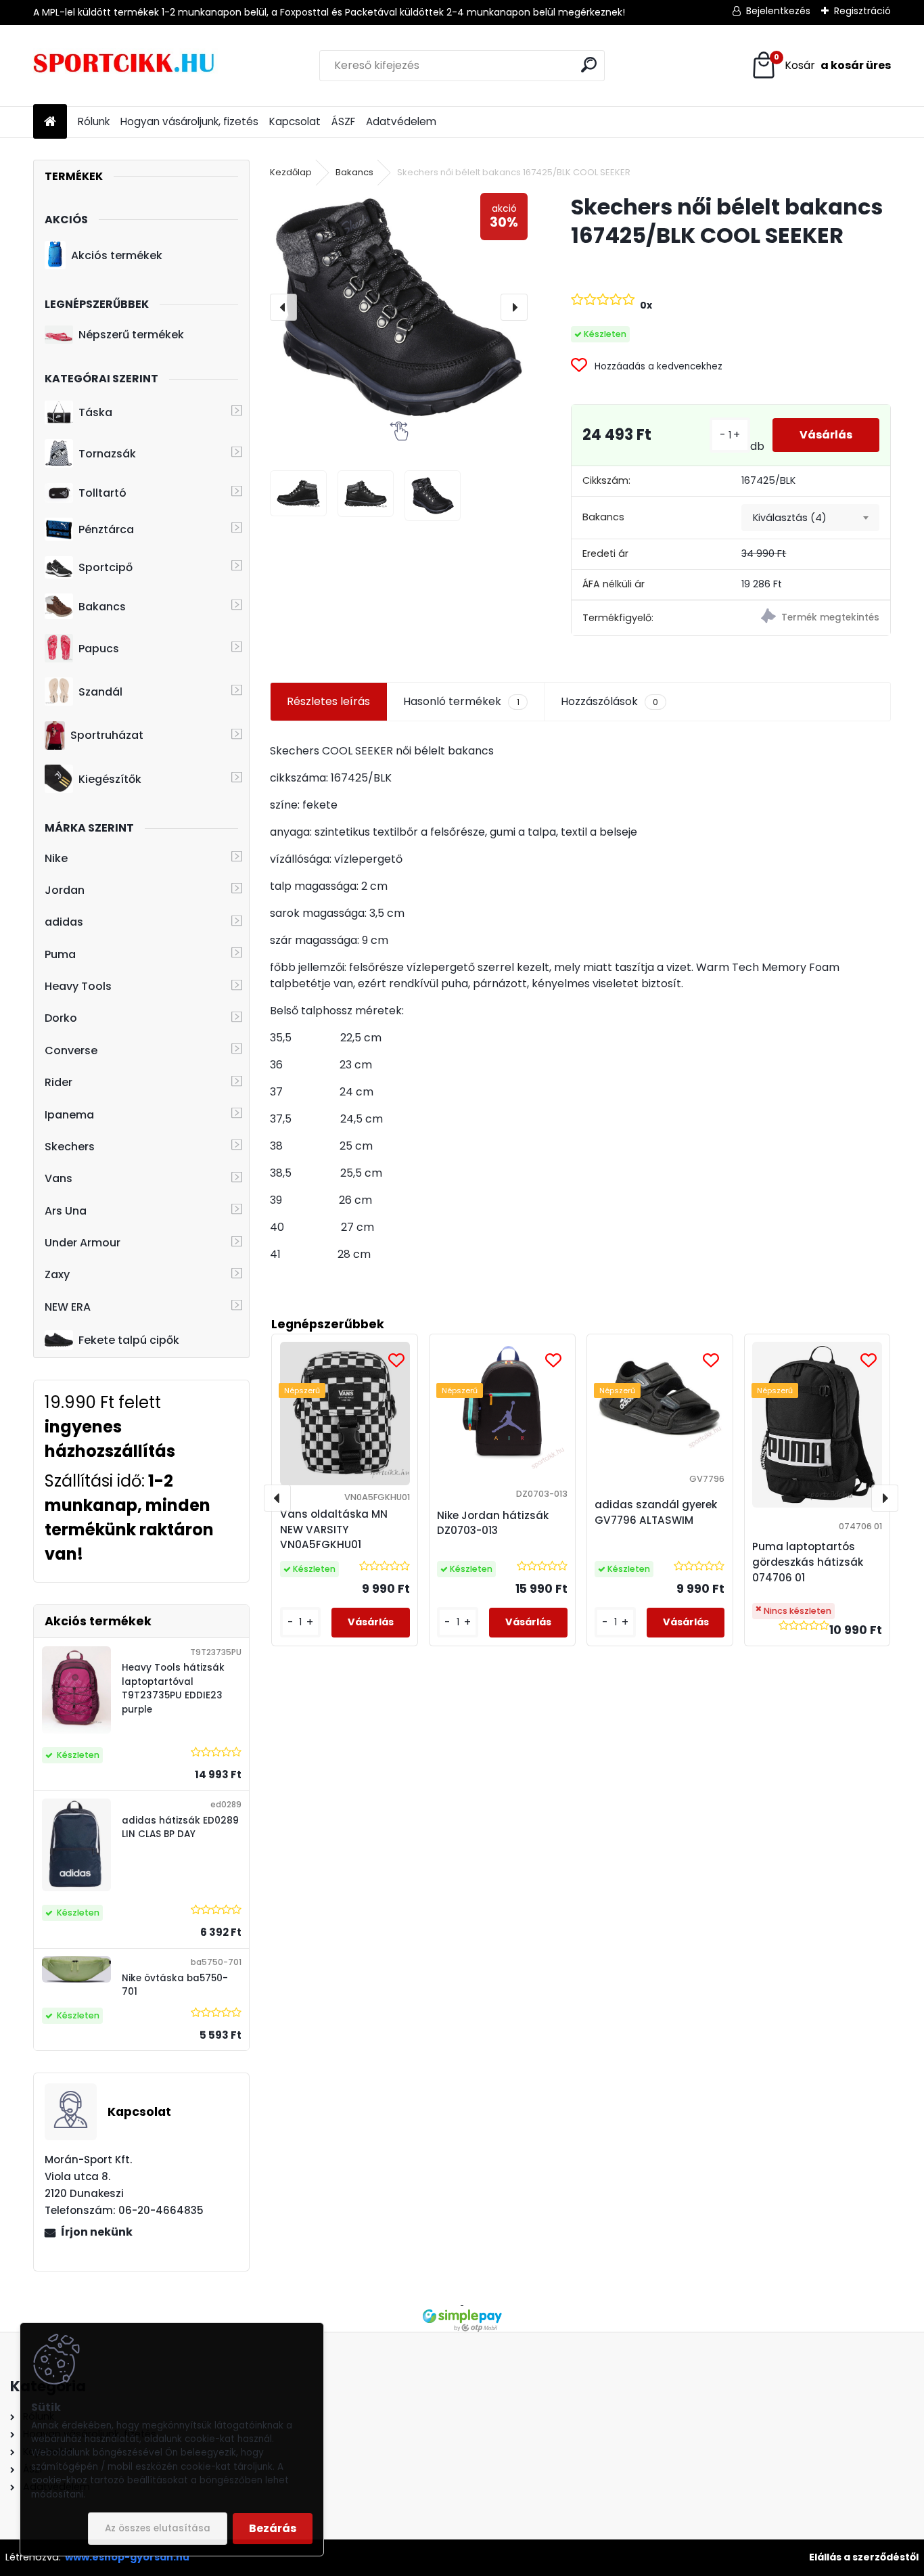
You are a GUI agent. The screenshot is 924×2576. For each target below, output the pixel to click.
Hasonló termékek (461, 701)
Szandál (100, 692)
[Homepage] (50, 122)
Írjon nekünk (97, 2232)
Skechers (70, 1147)
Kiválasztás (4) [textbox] (790, 518)
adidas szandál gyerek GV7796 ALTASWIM (656, 1512)
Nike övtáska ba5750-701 (175, 1985)
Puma (60, 954)
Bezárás (273, 2528)
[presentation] (283, 307)
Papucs (99, 649)
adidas (64, 922)
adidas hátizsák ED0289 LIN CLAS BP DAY (180, 1827)
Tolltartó (102, 493)
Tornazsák (107, 454)
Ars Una (66, 1211)
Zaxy (57, 1274)
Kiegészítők (110, 779)
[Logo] (126, 66)
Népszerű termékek (131, 335)
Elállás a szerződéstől (864, 2557)
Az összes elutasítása (158, 2528)
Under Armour (83, 1243)
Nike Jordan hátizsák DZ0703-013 (493, 1523)
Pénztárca (106, 529)
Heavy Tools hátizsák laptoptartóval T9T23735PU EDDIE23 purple (173, 1688)
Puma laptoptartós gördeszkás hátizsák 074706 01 (808, 1562)
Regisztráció (862, 11)
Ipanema (69, 1115)
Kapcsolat (295, 121)
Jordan (65, 890)
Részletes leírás (328, 701)
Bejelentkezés (778, 11)
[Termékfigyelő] (810, 618)
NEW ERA (68, 1307)
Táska (95, 412)
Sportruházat (107, 735)
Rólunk (94, 121)
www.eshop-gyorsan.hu (127, 2557)
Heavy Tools (78, 986)
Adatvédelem (401, 121)
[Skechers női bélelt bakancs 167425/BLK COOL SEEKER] (399, 307)
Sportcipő (106, 567)
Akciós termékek (117, 255)
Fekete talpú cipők (129, 1340)
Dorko (61, 1018)
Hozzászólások (609, 701)
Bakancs (102, 607)
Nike (56, 858)
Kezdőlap (291, 172)
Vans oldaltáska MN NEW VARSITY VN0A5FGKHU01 (334, 1530)
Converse (71, 1050)
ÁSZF (343, 121)
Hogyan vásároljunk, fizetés (189, 121)
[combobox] (810, 518)
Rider (59, 1082)
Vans (59, 1178)
